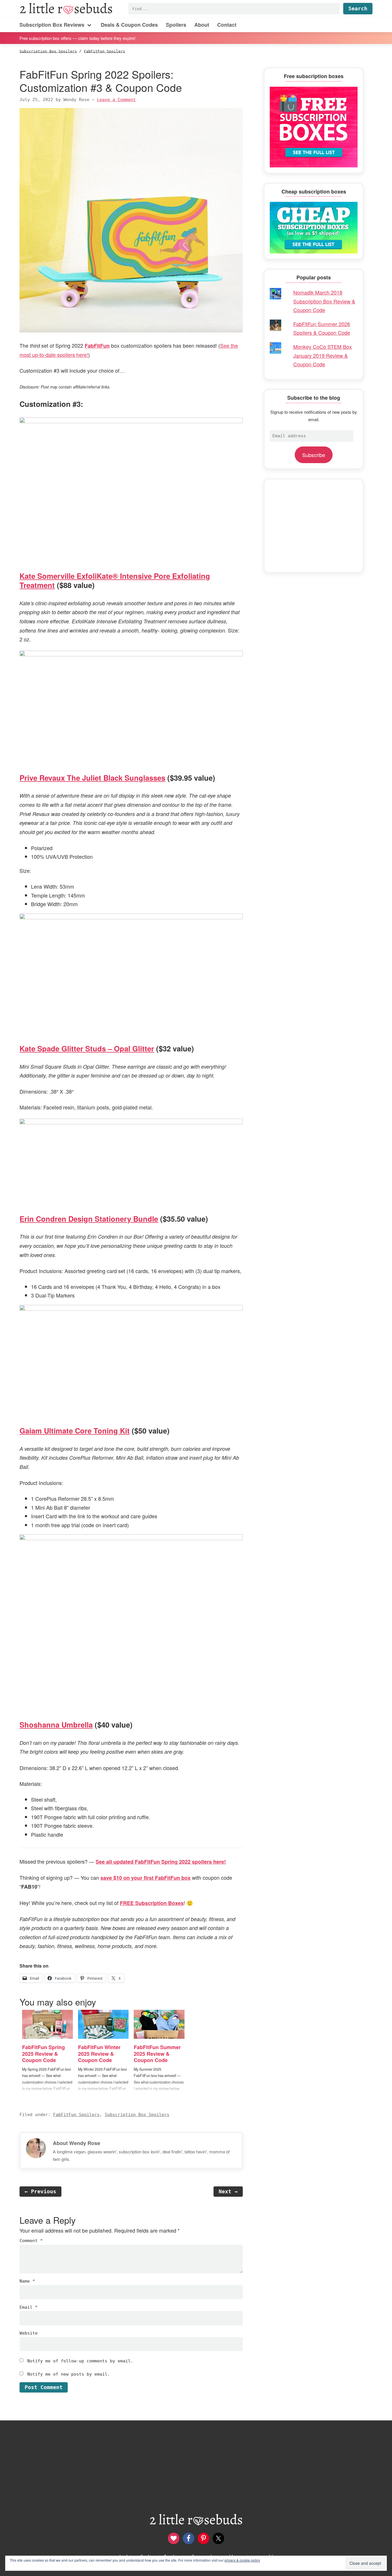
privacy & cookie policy (242, 2560)
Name (27, 2281)
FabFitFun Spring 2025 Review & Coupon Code (43, 2054)
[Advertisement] (314, 526)
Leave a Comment (116, 100)
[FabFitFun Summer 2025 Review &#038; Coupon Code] (159, 2024)
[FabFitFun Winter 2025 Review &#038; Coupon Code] (103, 2024)
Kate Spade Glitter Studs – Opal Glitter (87, 1048)
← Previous (40, 2191)
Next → (228, 2191)
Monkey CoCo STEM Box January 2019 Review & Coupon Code (323, 355)
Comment (31, 2241)
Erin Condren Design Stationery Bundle (89, 1219)
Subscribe (314, 455)
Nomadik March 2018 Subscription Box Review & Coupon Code (324, 301)
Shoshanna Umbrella (56, 1725)
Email (29, 2307)
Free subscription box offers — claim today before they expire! (77, 38)
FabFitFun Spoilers (76, 2115)
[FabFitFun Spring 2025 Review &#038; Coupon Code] (47, 2024)
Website (29, 2333)
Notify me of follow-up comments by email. (80, 2361)
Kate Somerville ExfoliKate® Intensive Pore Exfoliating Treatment (115, 580)
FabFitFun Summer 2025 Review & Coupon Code (157, 2054)
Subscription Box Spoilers (137, 2115)
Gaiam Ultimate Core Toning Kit (75, 1431)
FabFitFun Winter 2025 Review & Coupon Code (99, 2054)
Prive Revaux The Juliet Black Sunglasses (92, 778)
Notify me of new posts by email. (69, 2374)
